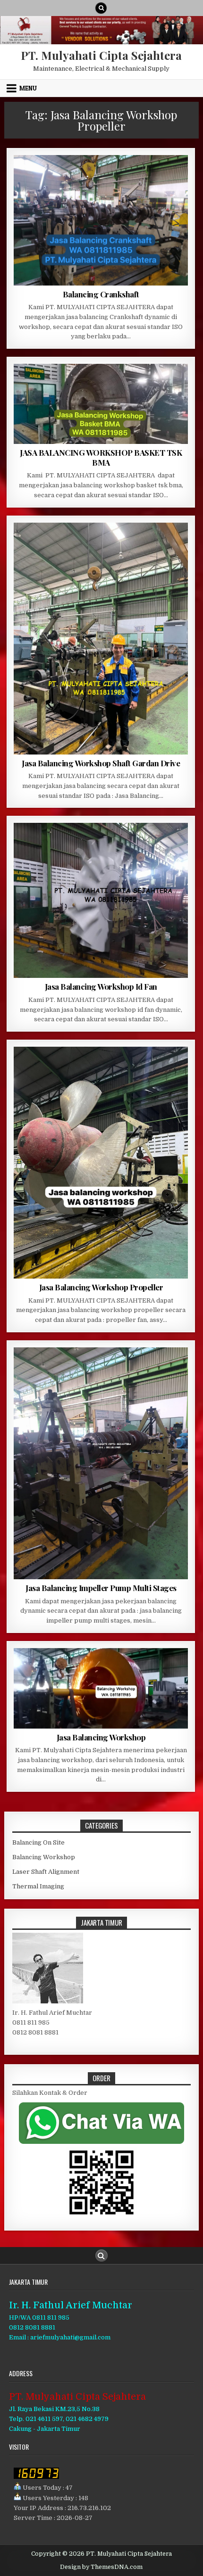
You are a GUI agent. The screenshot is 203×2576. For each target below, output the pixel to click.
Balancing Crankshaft (101, 294)
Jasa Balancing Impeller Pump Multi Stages (101, 1588)
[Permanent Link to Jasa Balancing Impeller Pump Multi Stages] (101, 1463)
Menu (28, 88)
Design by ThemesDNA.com (101, 2567)
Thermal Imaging (38, 1886)
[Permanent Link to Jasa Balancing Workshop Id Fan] (101, 900)
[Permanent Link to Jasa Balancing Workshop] (101, 1688)
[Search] (101, 8)
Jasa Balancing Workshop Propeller (101, 1287)
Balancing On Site (38, 1842)
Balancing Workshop (44, 1857)
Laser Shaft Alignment (46, 1872)
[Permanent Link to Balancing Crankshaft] (101, 220)
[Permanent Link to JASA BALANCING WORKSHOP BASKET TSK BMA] (101, 404)
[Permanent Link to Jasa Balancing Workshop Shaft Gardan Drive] (101, 639)
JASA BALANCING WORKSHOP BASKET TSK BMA (101, 457)
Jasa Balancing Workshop (101, 1737)
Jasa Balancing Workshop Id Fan (101, 986)
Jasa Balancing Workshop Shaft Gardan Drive (101, 763)
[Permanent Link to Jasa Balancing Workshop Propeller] (101, 1163)
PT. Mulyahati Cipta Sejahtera (101, 55)
